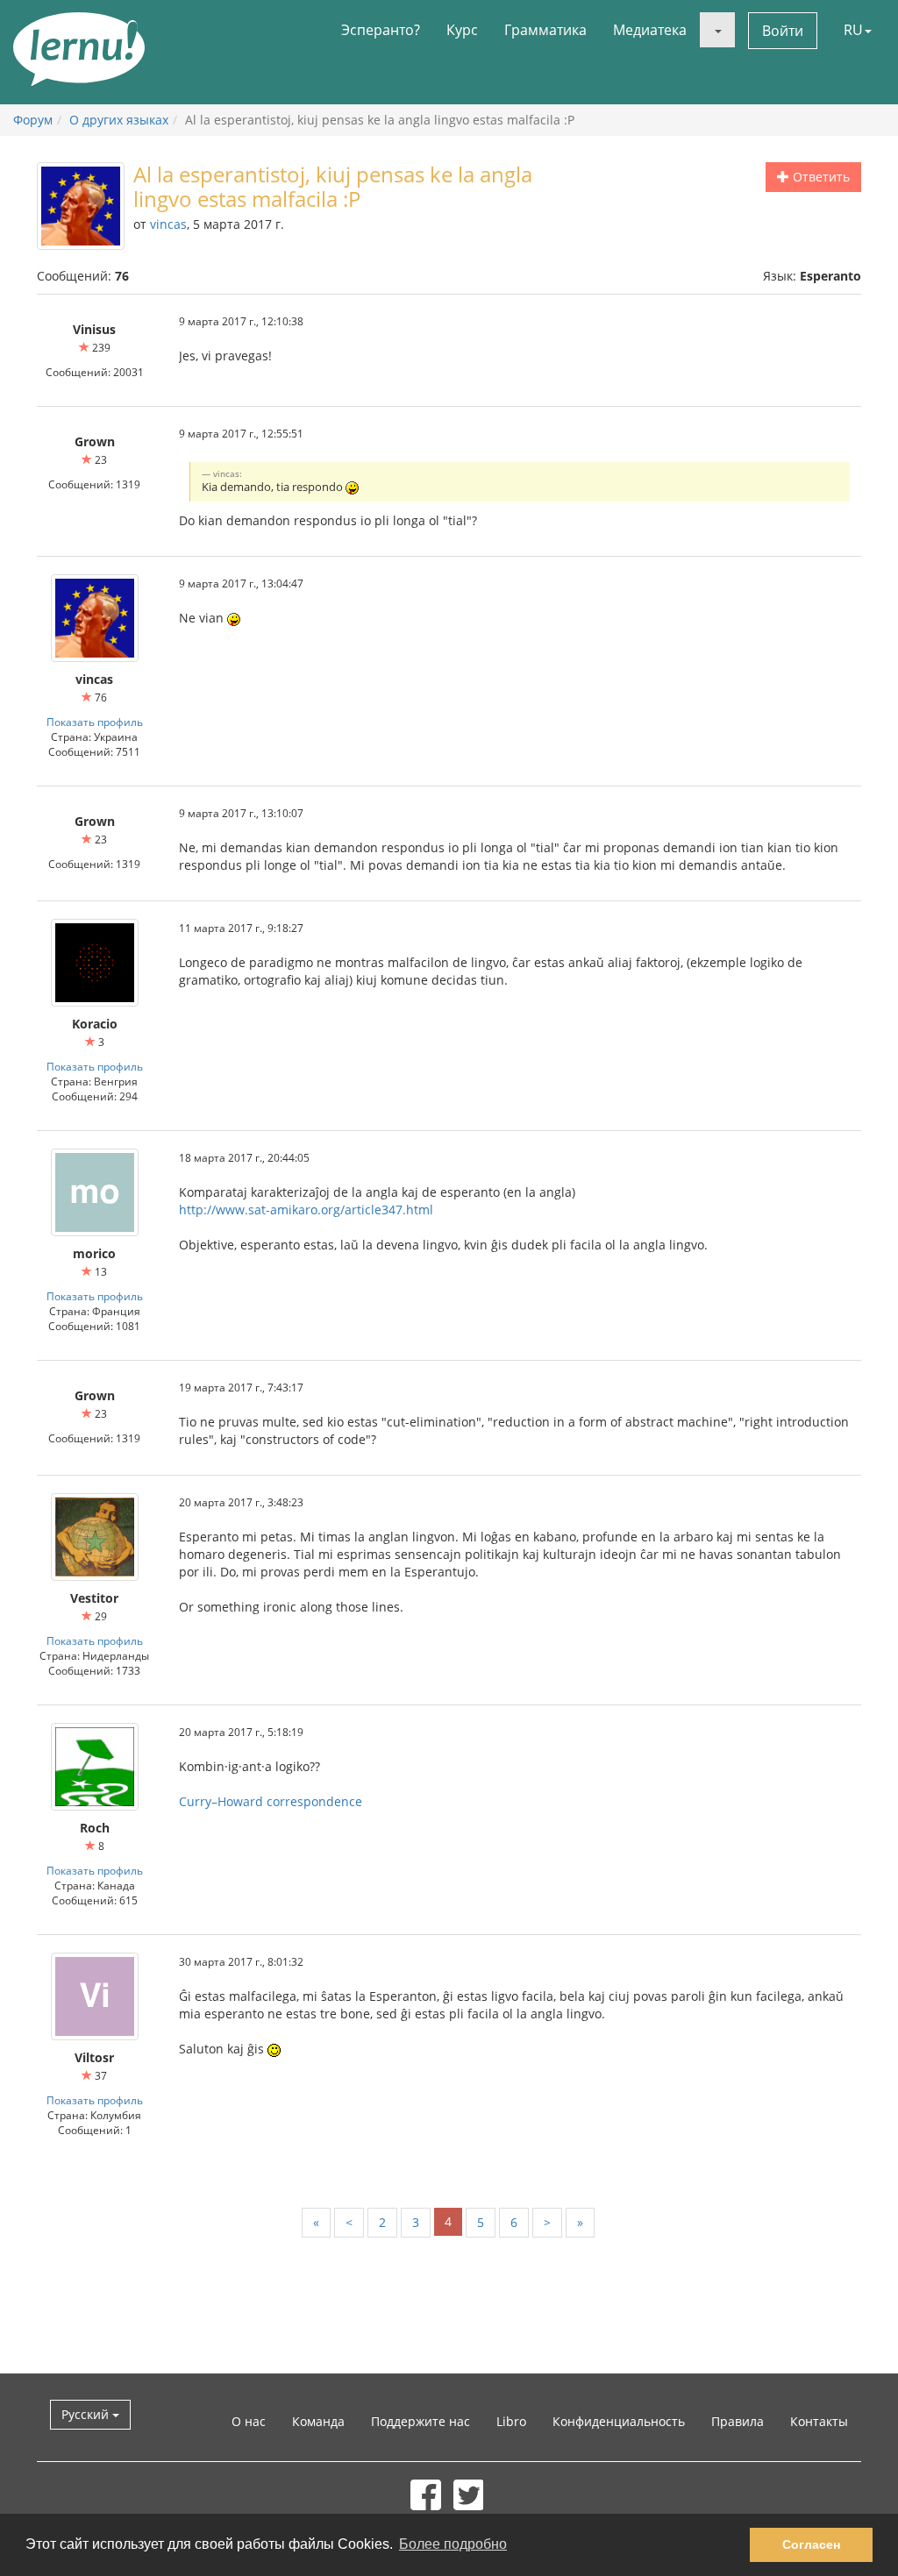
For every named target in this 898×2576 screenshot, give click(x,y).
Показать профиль (95, 722)
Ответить (820, 177)
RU (853, 30)
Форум (33, 120)
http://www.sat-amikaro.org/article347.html (306, 1210)
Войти (783, 31)
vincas (168, 224)
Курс (462, 30)
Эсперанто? (381, 30)
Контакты (819, 2421)
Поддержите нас (420, 2421)
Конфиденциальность (619, 2421)
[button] (717, 30)
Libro (511, 2421)
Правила (738, 2421)
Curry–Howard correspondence (271, 1801)
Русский (87, 2414)
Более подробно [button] (453, 2544)
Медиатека (650, 30)
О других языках (119, 120)
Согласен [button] (811, 2544)
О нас (249, 2421)
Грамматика (545, 30)
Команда (318, 2421)
